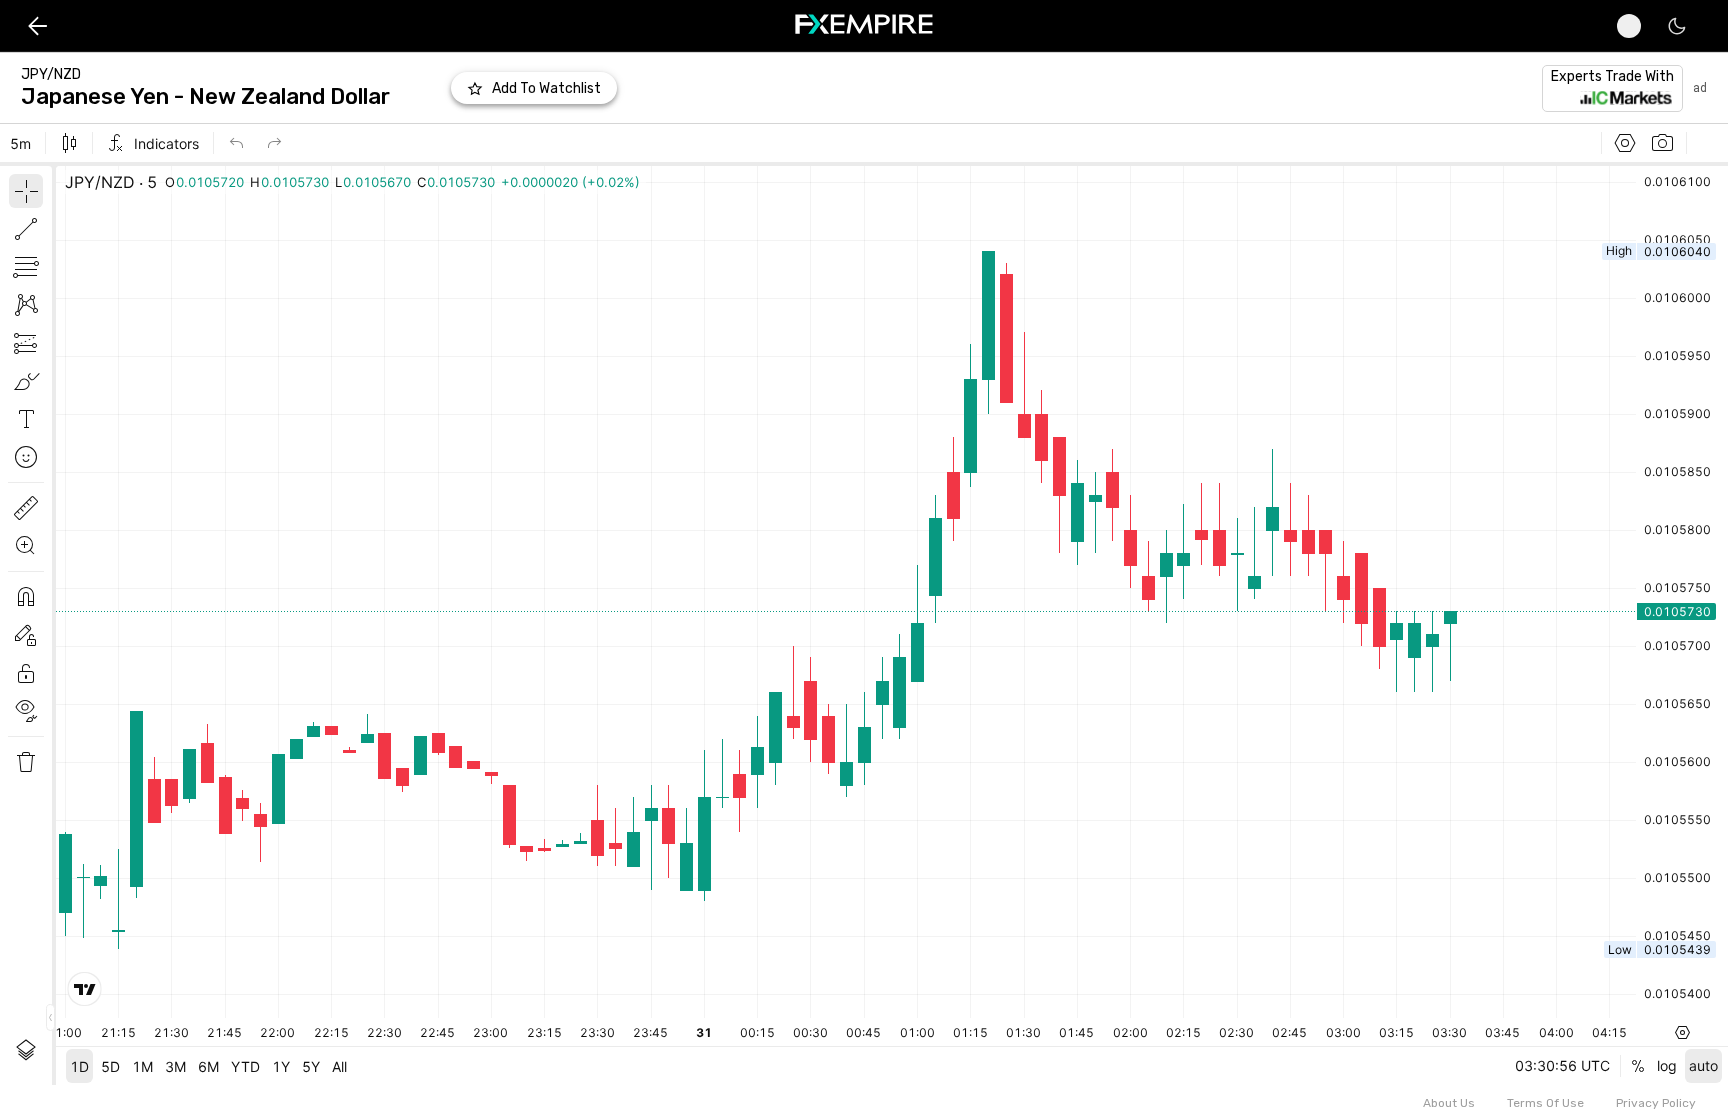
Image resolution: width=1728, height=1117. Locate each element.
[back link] (37, 25)
